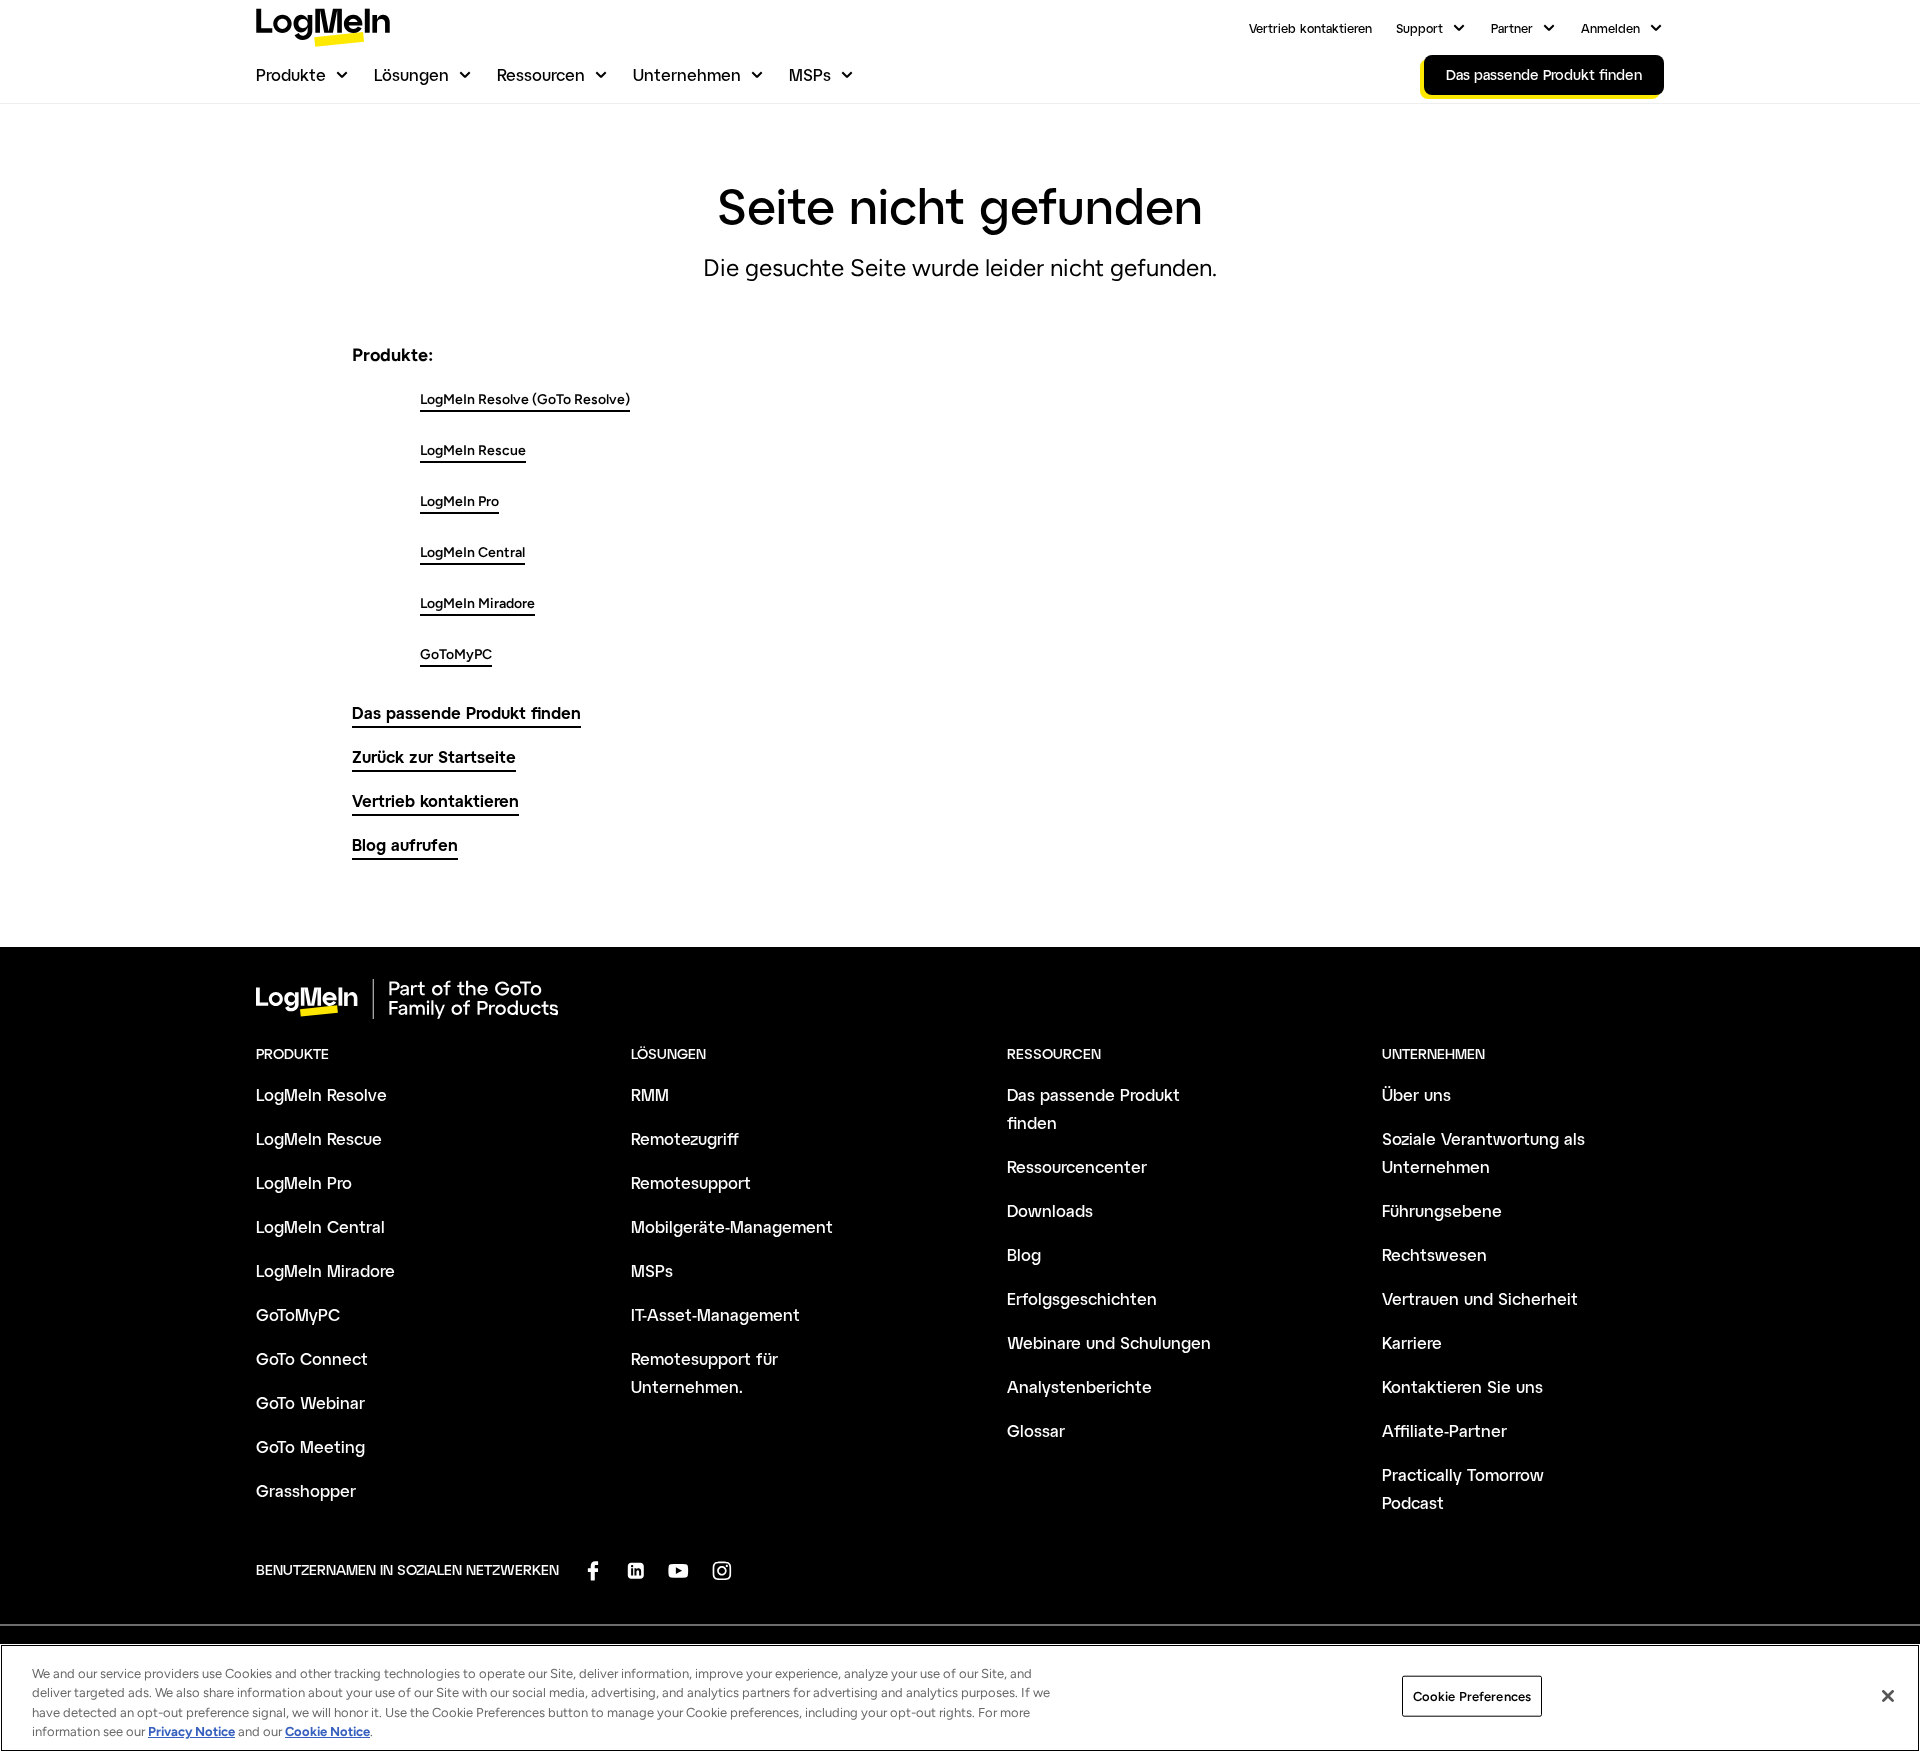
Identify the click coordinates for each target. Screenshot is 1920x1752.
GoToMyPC (456, 654)
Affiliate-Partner (1444, 1430)
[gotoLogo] (323, 27)
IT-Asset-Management (715, 1314)
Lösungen (411, 74)
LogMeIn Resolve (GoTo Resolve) (525, 399)
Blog (1024, 1254)
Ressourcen (541, 74)
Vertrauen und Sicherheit (1480, 1298)
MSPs (810, 74)
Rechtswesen (1434, 1254)
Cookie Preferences (1472, 1696)
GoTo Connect (312, 1358)
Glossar (1036, 1430)
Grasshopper (306, 1490)
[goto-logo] (960, 999)
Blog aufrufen (405, 844)
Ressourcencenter (1077, 1166)
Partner (1512, 28)
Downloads (1050, 1210)
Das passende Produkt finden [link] (1544, 74)
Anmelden (1610, 28)
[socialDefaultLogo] (592, 1570)
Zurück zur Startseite (434, 756)
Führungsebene (1442, 1210)
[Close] (1888, 1696)
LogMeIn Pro (459, 501)
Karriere (1412, 1342)
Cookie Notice (327, 1731)
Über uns (1416, 1094)
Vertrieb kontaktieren (1310, 28)
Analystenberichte (1079, 1386)
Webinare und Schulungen (1109, 1342)
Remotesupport (691, 1182)
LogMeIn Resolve (321, 1094)
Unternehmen (687, 74)
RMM (650, 1094)
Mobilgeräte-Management (732, 1226)
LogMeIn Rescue (473, 450)
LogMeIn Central (472, 552)
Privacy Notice (191, 1731)
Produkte (291, 74)
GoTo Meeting (310, 1446)
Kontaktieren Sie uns (1462, 1386)
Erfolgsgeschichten (1082, 1298)
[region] (960, 1698)
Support (1419, 28)
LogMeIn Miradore (477, 603)
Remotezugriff (685, 1138)
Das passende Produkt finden (466, 712)
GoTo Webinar (310, 1402)
